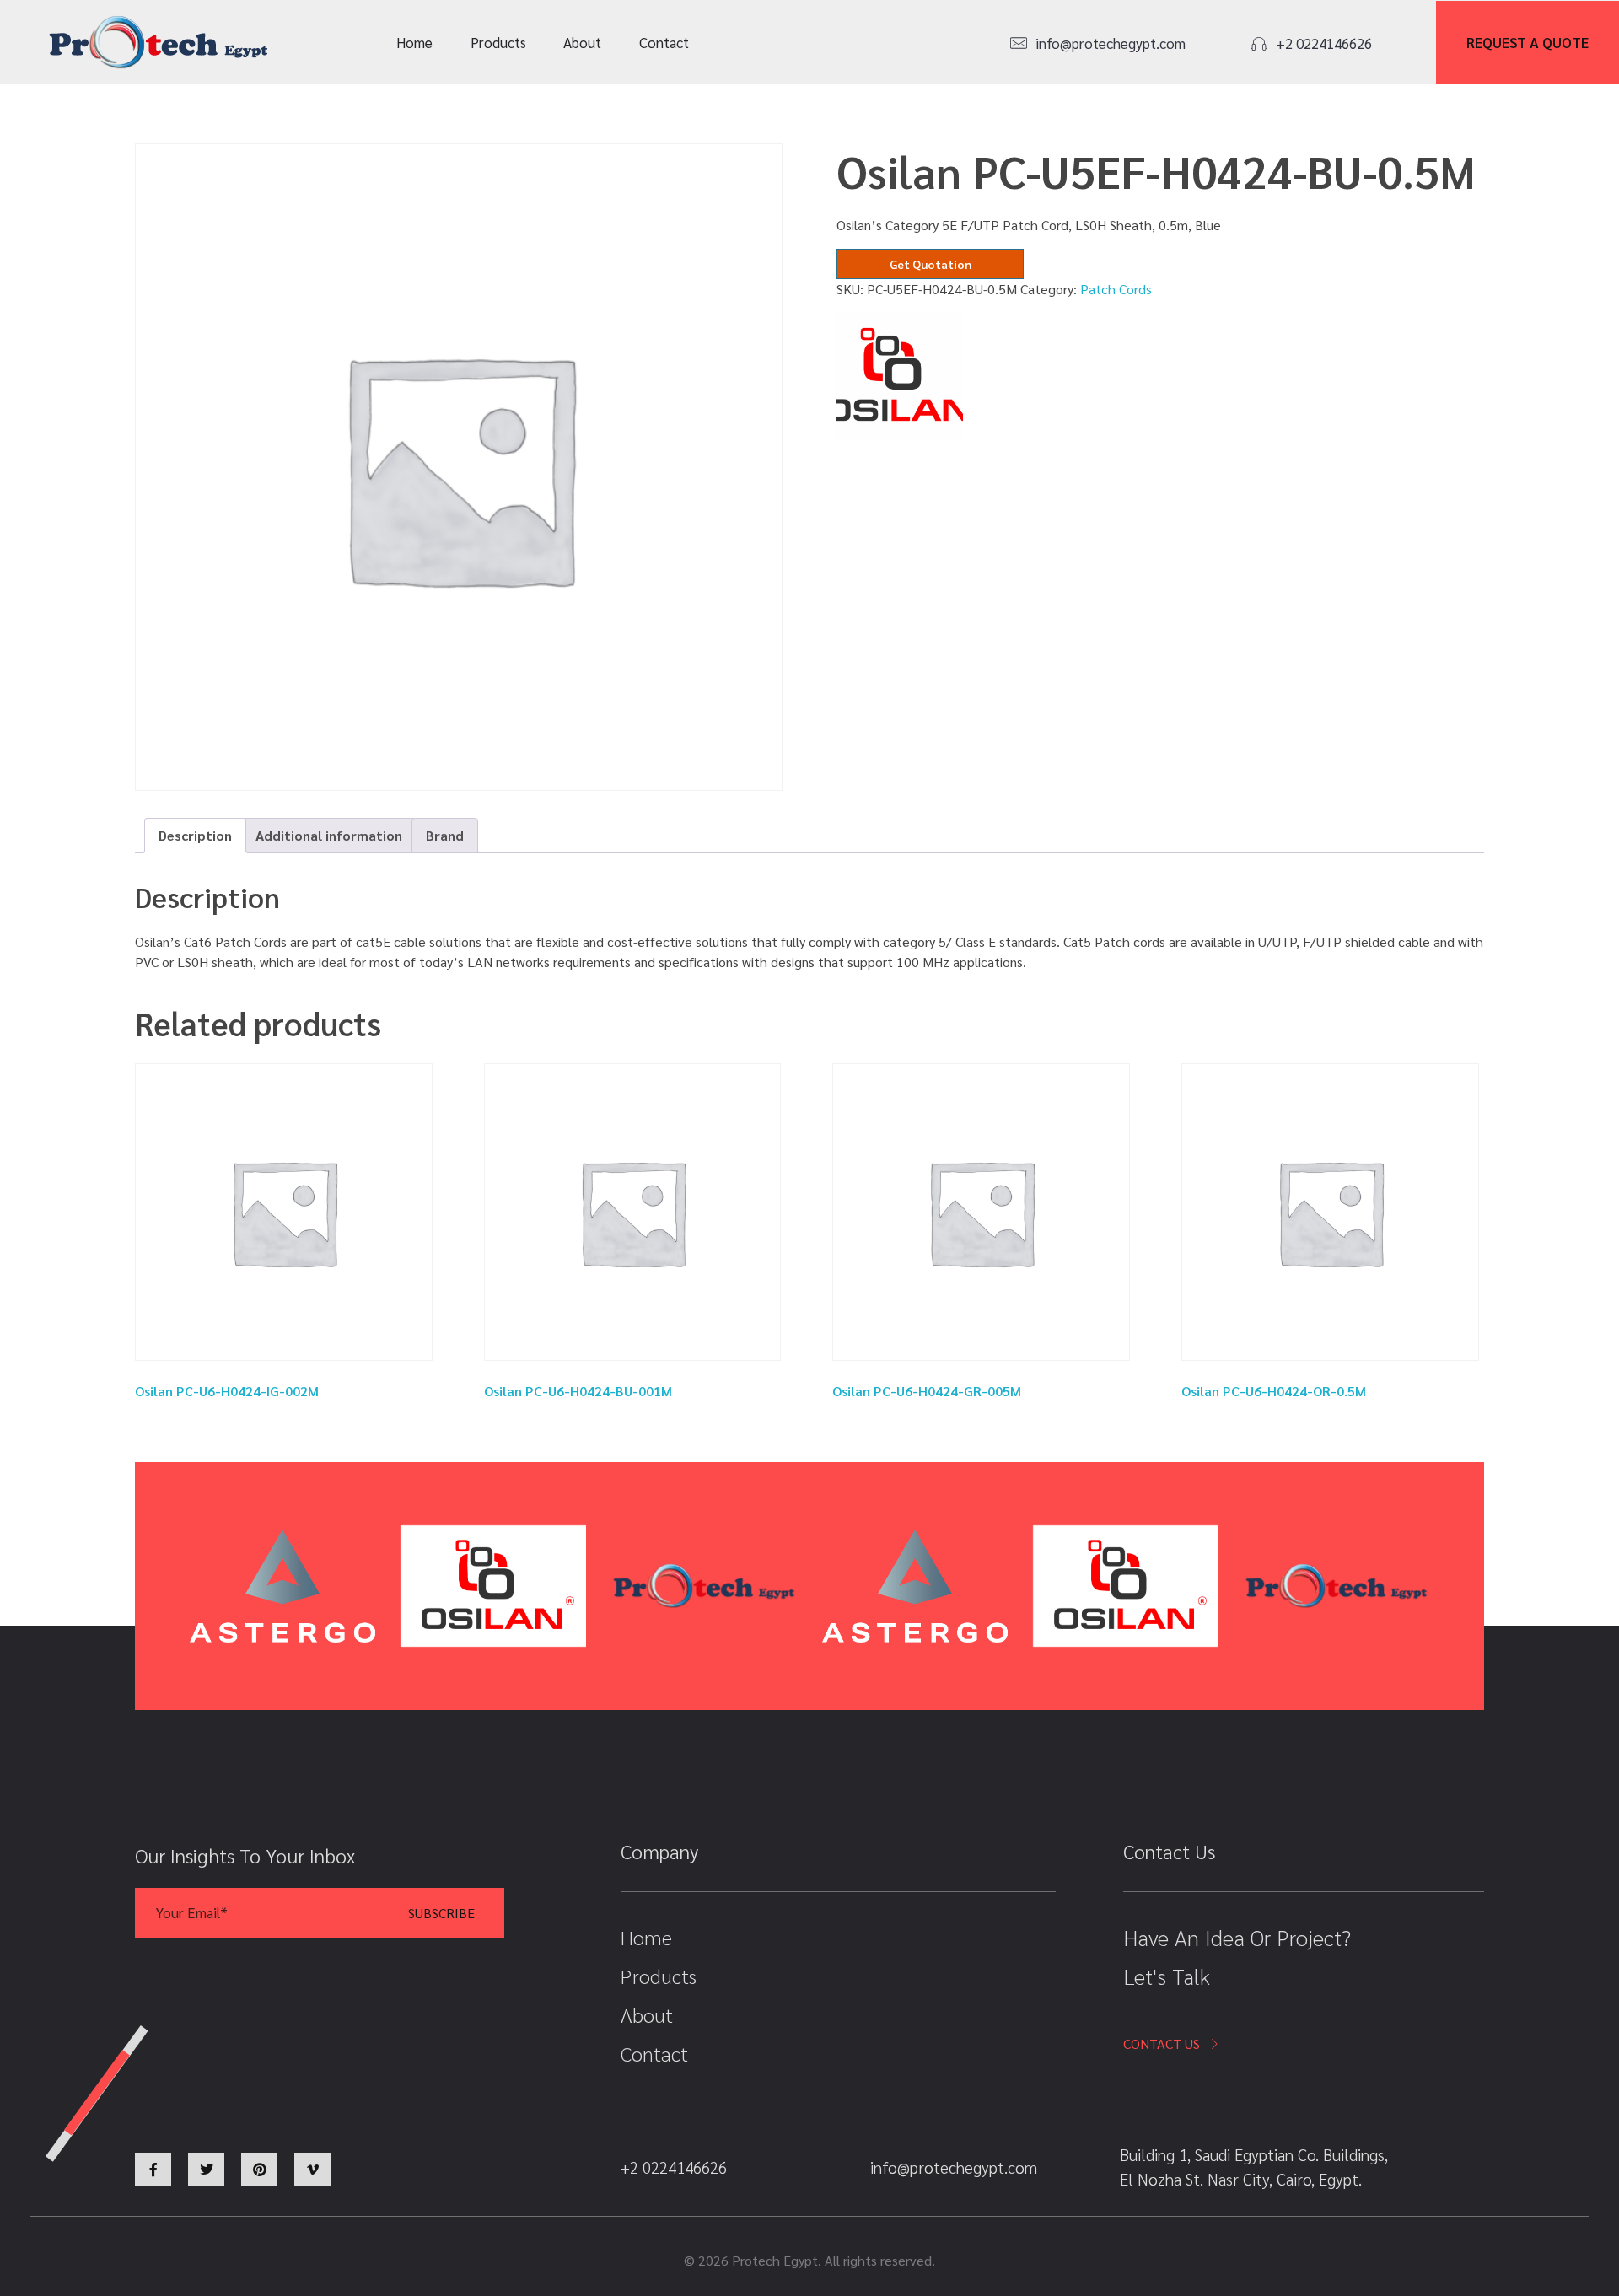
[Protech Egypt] (159, 43)
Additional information (329, 835)
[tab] (195, 836)
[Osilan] (900, 376)
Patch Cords (1116, 289)
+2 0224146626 (1324, 43)
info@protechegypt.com (1111, 43)
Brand (445, 835)
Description (195, 835)
